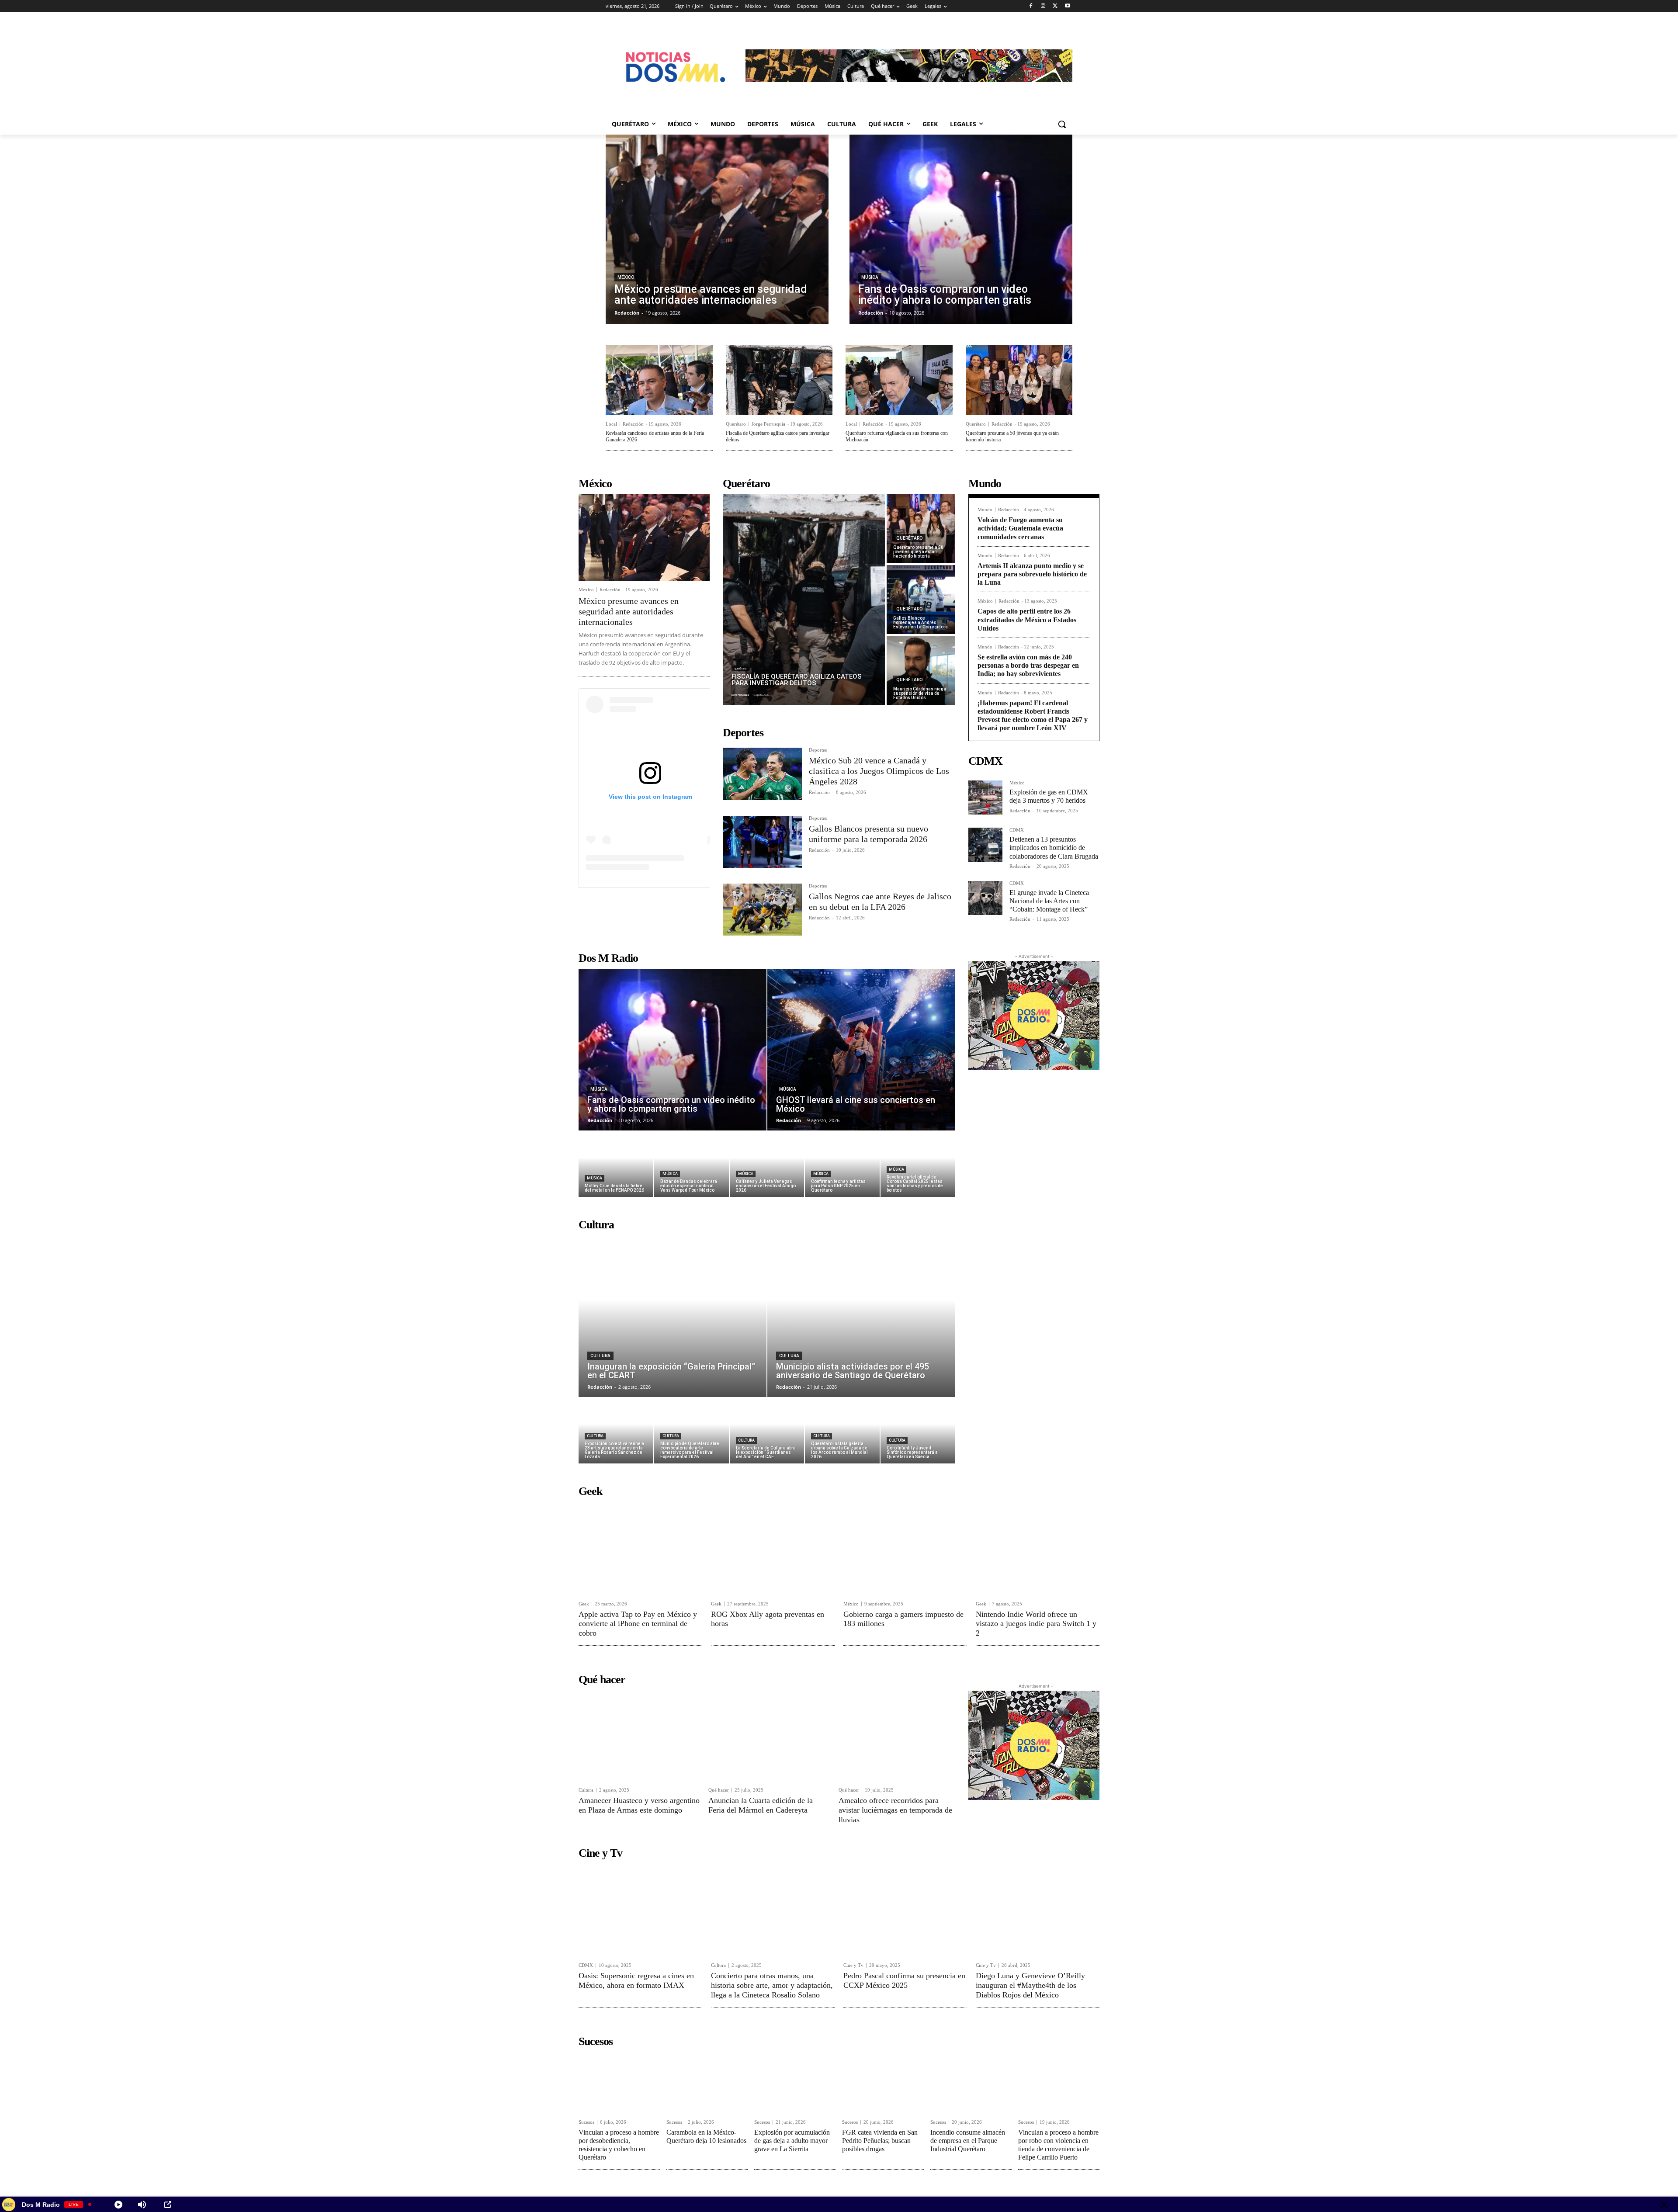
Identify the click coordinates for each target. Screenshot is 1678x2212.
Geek (584, 1604)
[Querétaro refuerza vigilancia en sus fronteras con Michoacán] (899, 380)
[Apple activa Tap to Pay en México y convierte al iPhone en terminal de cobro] (640, 1548)
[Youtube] (1067, 6)
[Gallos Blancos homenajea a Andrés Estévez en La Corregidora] (921, 600)
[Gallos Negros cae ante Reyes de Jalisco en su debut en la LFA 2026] (762, 910)
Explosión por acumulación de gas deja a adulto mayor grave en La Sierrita (792, 2141)
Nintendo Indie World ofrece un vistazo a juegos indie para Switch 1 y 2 (1036, 1624)
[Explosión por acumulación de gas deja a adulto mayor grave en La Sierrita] (795, 2083)
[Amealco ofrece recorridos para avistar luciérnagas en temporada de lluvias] (899, 1736)
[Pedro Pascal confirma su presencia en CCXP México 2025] (905, 1910)
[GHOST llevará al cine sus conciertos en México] (861, 1050)
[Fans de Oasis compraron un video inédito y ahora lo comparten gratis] (961, 229)
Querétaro (736, 424)
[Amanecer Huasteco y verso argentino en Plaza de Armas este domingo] (639, 1736)
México (626, 277)
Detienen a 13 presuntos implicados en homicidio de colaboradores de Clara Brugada (1054, 848)
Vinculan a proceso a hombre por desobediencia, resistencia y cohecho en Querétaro (619, 2145)
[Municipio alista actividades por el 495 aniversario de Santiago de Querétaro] (861, 1316)
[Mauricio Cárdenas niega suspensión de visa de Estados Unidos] (921, 670)
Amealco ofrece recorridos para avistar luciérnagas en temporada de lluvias (895, 1810)
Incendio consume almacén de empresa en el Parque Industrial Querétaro (968, 2141)
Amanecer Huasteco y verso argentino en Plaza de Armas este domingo (639, 1805)
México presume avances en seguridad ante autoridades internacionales (629, 611)
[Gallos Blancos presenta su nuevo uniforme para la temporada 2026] (762, 842)
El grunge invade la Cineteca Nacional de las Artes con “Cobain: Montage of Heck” (1049, 901)
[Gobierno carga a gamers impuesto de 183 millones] (905, 1548)
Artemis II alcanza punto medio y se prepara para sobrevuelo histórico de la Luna (1032, 574)
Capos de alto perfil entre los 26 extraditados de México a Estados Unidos (1027, 619)
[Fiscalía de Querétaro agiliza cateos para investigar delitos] (779, 380)
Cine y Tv (853, 1965)
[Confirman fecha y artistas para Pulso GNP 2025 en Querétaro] (842, 1164)
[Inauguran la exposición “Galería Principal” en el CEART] (673, 1316)
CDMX (1017, 830)
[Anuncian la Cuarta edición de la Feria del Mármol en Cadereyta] (769, 1736)
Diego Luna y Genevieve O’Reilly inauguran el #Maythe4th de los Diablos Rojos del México (1030, 1985)
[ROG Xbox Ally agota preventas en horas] (773, 1548)
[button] (1062, 124)
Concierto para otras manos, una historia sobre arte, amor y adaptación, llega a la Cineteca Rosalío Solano (772, 1985)
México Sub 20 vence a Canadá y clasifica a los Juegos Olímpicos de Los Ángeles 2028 (879, 771)
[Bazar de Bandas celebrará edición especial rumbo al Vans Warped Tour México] (692, 1164)
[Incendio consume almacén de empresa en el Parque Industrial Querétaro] (971, 2083)
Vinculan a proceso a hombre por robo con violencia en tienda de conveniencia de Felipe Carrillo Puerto (1058, 2145)
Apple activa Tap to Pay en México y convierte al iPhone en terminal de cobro (638, 1624)
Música (870, 277)
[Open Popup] (168, 2205)
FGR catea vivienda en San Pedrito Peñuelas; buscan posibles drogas (880, 2141)
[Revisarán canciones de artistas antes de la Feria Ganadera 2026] (659, 380)
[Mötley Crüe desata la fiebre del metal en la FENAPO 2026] (616, 1164)
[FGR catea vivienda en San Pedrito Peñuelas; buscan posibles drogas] (883, 2083)
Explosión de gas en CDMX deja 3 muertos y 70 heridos (1049, 796)
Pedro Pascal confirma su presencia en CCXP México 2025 (904, 1980)
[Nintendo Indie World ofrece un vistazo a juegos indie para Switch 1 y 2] (1038, 1548)
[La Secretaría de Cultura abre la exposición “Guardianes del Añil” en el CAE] (767, 1431)
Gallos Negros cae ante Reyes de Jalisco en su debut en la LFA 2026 (880, 901)
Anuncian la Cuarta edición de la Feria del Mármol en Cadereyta (761, 1805)
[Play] (118, 2205)
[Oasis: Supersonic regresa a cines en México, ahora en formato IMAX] (640, 1910)
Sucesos (586, 2122)
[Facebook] (1031, 6)
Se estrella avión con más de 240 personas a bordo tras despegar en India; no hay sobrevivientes (1028, 665)
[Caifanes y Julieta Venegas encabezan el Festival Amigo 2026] (767, 1164)
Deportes (818, 750)
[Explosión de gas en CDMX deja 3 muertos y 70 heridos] (985, 797)
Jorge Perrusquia (768, 424)
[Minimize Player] (1664, 2205)
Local (611, 424)
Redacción (633, 424)
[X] (1055, 6)
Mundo (985, 510)
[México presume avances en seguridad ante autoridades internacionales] (717, 229)
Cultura (600, 1356)
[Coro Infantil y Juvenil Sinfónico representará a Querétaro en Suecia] (918, 1431)
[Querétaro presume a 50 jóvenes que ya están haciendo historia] (1019, 380)
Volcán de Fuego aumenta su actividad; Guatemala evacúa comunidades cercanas (1020, 528)
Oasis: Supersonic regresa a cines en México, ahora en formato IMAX (636, 1980)
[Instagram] (1043, 6)
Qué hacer (719, 1790)
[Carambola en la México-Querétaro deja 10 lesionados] (707, 2083)
